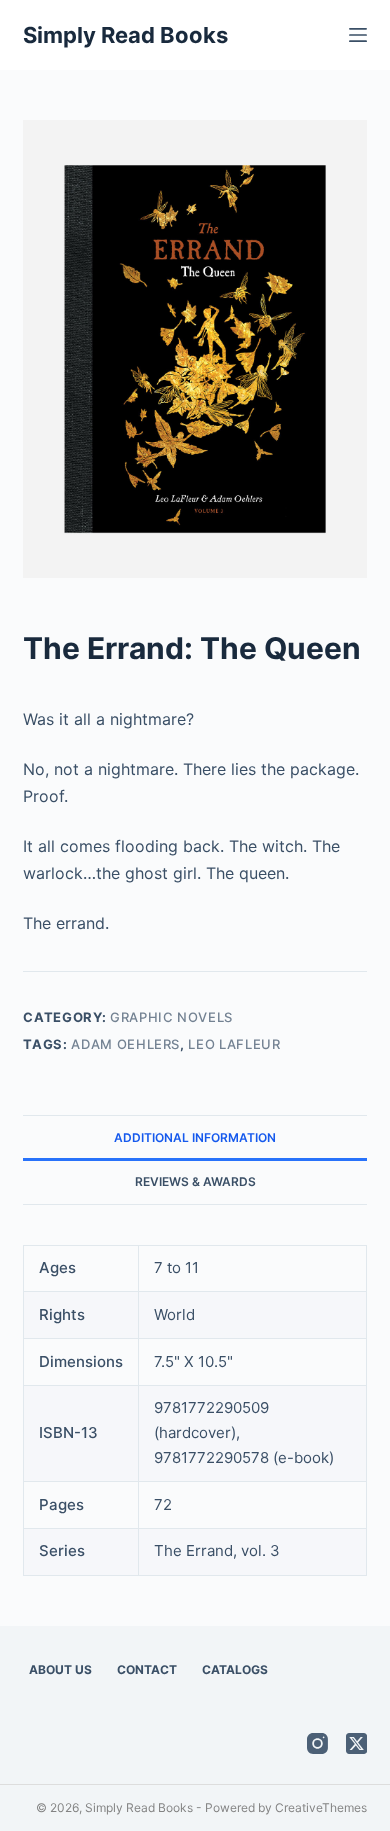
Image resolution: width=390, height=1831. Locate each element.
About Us (60, 1669)
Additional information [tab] (195, 1137)
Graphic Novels (171, 1017)
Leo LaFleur (234, 1044)
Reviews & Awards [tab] (195, 1181)
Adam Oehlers (125, 1044)
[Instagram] (317, 1743)
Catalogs (235, 1669)
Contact (147, 1669)
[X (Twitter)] (356, 1743)
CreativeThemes (321, 1807)
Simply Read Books (125, 35)
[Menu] (358, 35)
